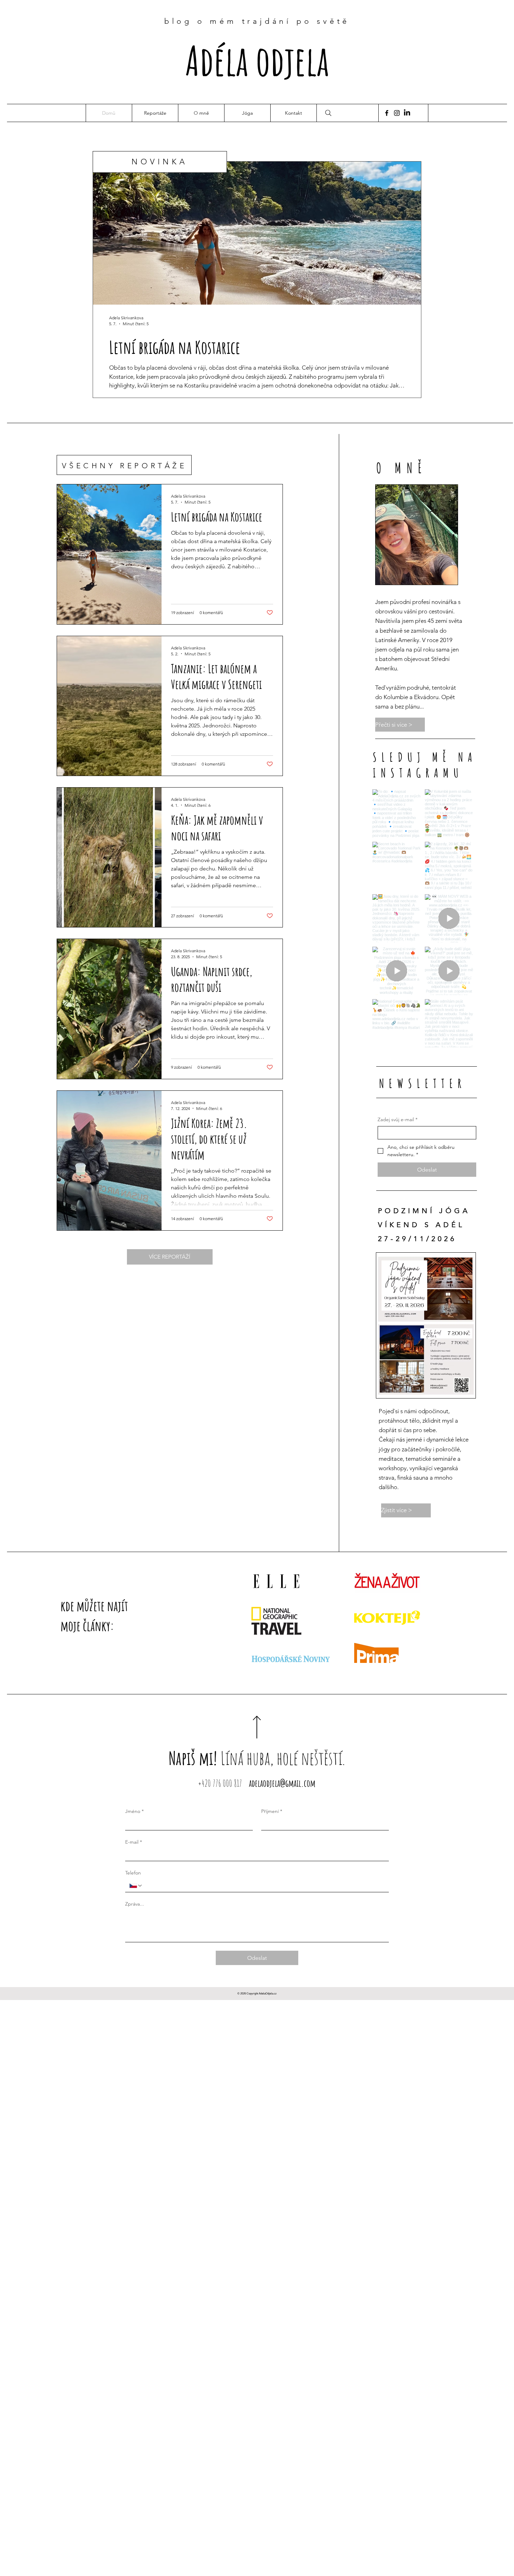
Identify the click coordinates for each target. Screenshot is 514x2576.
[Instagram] (397, 113)
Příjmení (272, 1811)
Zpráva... (135, 1904)
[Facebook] (387, 113)
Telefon (133, 1873)
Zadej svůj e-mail (398, 1119)
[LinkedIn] (407, 113)
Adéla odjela (257, 60)
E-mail (134, 1842)
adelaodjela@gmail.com (282, 1783)
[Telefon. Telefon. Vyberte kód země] (136, 1886)
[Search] (328, 113)
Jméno (134, 1811)
